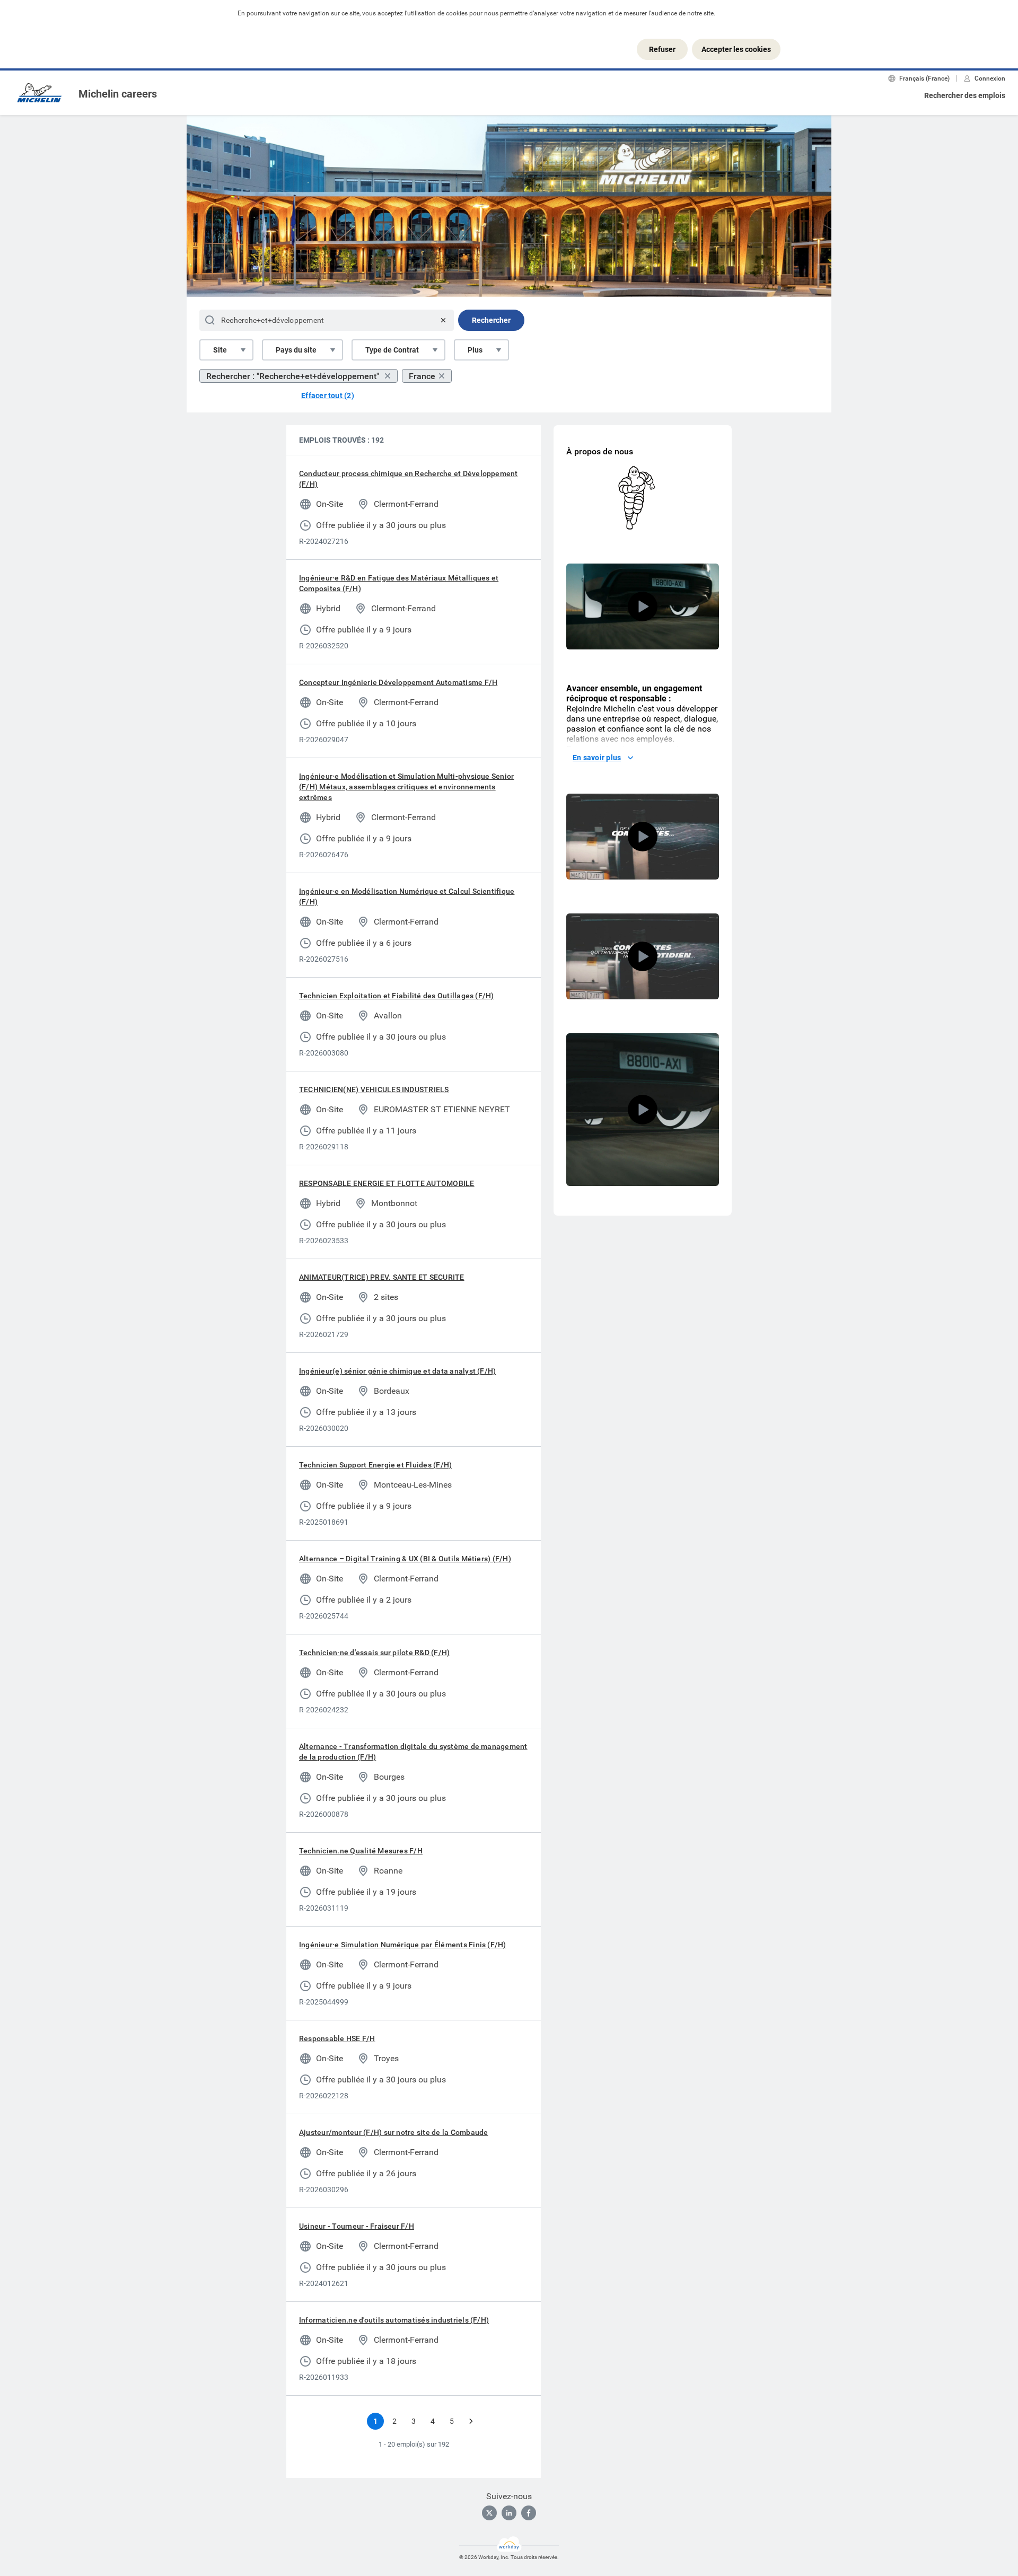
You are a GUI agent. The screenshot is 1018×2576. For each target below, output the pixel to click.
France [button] (422, 376)
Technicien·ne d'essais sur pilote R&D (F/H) (374, 1652)
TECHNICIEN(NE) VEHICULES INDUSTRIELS (374, 1089)
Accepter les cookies (736, 49)
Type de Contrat (392, 350)
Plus (475, 350)
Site (220, 350)
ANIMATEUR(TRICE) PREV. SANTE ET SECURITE (382, 1277)
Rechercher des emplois (965, 95)
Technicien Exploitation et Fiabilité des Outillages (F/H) (397, 996)
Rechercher (491, 320)
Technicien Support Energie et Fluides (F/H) (375, 1465)
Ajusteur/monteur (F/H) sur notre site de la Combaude (393, 2132)
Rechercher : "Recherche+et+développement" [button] (294, 376)
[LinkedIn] (509, 2513)
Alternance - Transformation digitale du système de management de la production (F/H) (413, 1752)
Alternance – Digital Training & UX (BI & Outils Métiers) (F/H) (405, 1559)
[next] (471, 2421)
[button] (643, 606)
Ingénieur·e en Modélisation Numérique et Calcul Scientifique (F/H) (407, 896)
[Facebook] (529, 2513)
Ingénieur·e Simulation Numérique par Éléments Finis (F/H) (403, 1945)
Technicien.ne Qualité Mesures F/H (361, 1851)
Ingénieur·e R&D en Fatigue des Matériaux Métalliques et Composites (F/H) (399, 583)
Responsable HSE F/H (337, 2038)
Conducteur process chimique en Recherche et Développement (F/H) (409, 479)
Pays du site (296, 350)
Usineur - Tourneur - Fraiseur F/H (357, 2226)
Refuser (662, 49)
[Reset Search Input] (443, 320)
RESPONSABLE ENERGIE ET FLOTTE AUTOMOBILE (387, 1183)
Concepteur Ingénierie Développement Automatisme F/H (398, 682)
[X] (489, 2513)
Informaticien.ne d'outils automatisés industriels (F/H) (394, 2320)
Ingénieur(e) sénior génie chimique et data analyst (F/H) (397, 1371)
